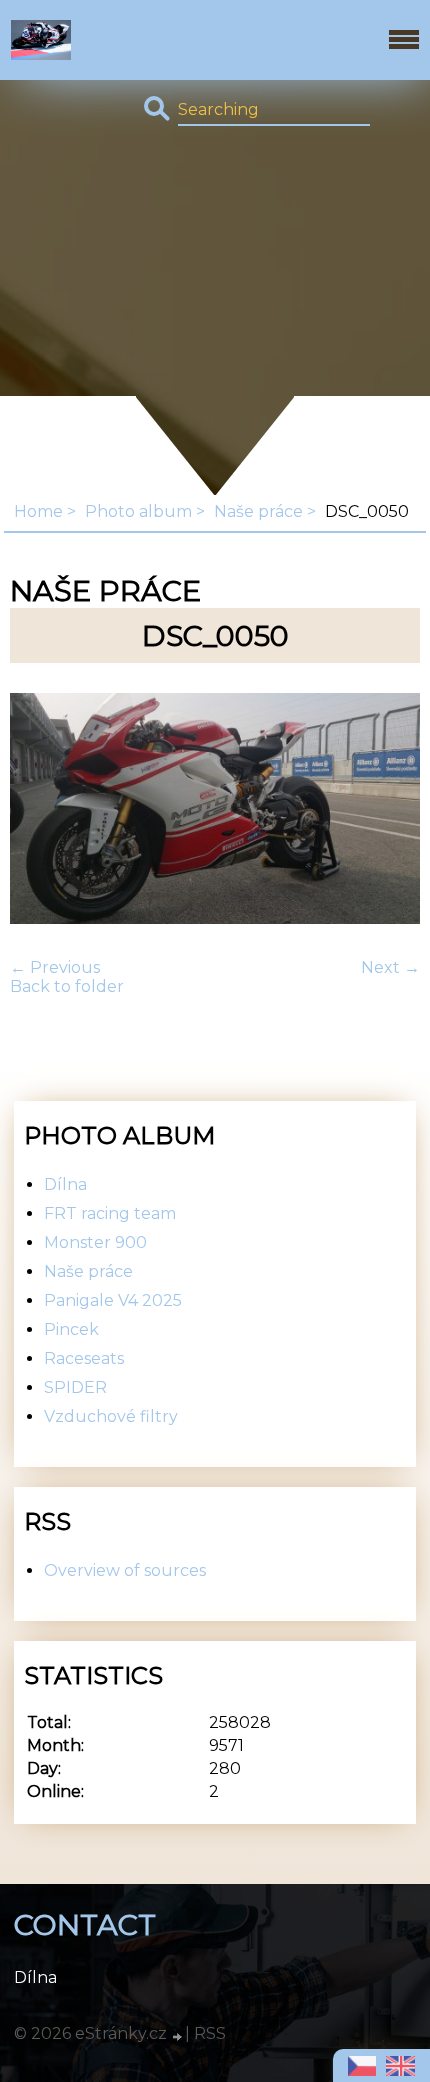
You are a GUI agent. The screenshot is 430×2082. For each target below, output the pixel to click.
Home (38, 511)
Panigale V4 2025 (113, 1300)
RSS (210, 2033)
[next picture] (387, 810)
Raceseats (84, 1358)
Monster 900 (95, 1242)
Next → (390, 967)
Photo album (138, 511)
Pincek (71, 1329)
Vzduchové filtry (111, 1416)
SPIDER (75, 1387)
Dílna (65, 1184)
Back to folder (67, 986)
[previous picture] (42, 810)
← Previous (55, 967)
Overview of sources (125, 1570)
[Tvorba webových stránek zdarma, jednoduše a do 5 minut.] (178, 2036)
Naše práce (258, 511)
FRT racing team (110, 1213)
